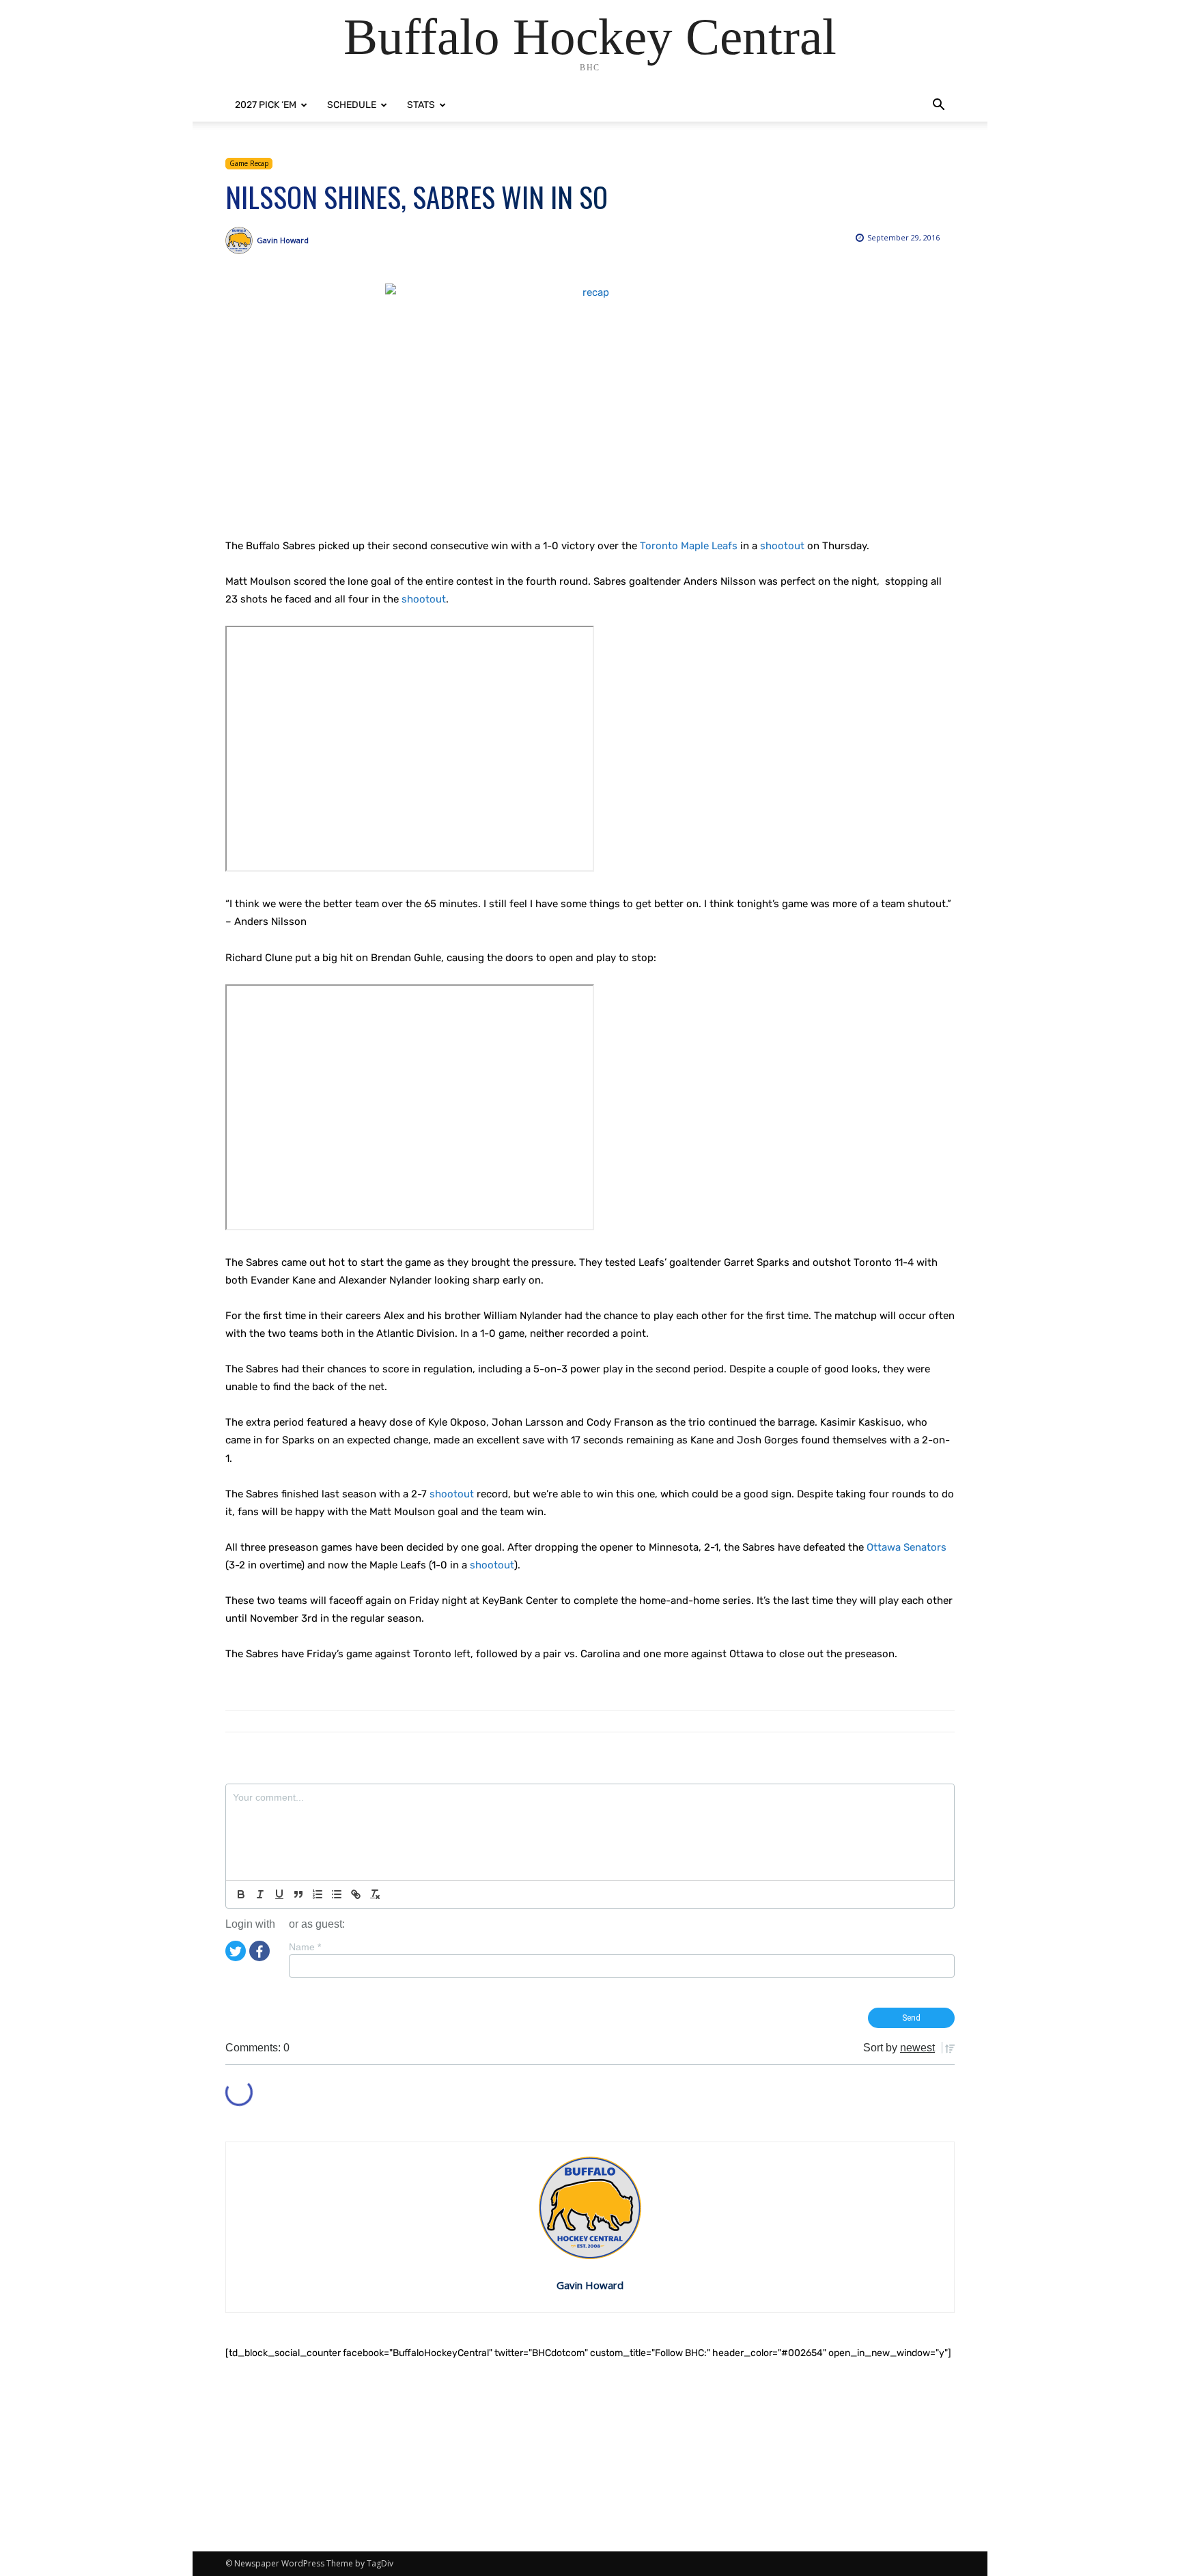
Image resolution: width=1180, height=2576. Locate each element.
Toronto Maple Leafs (689, 546)
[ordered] (318, 1894)
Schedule (352, 105)
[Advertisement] (590, 2456)
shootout (782, 546)
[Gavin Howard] (241, 240)
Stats (421, 105)
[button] (938, 106)
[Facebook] (259, 1950)
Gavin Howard (283, 240)
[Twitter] (236, 1950)
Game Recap (249, 163)
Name (305, 1947)
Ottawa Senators (907, 1547)
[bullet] (337, 1894)
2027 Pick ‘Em (266, 105)
